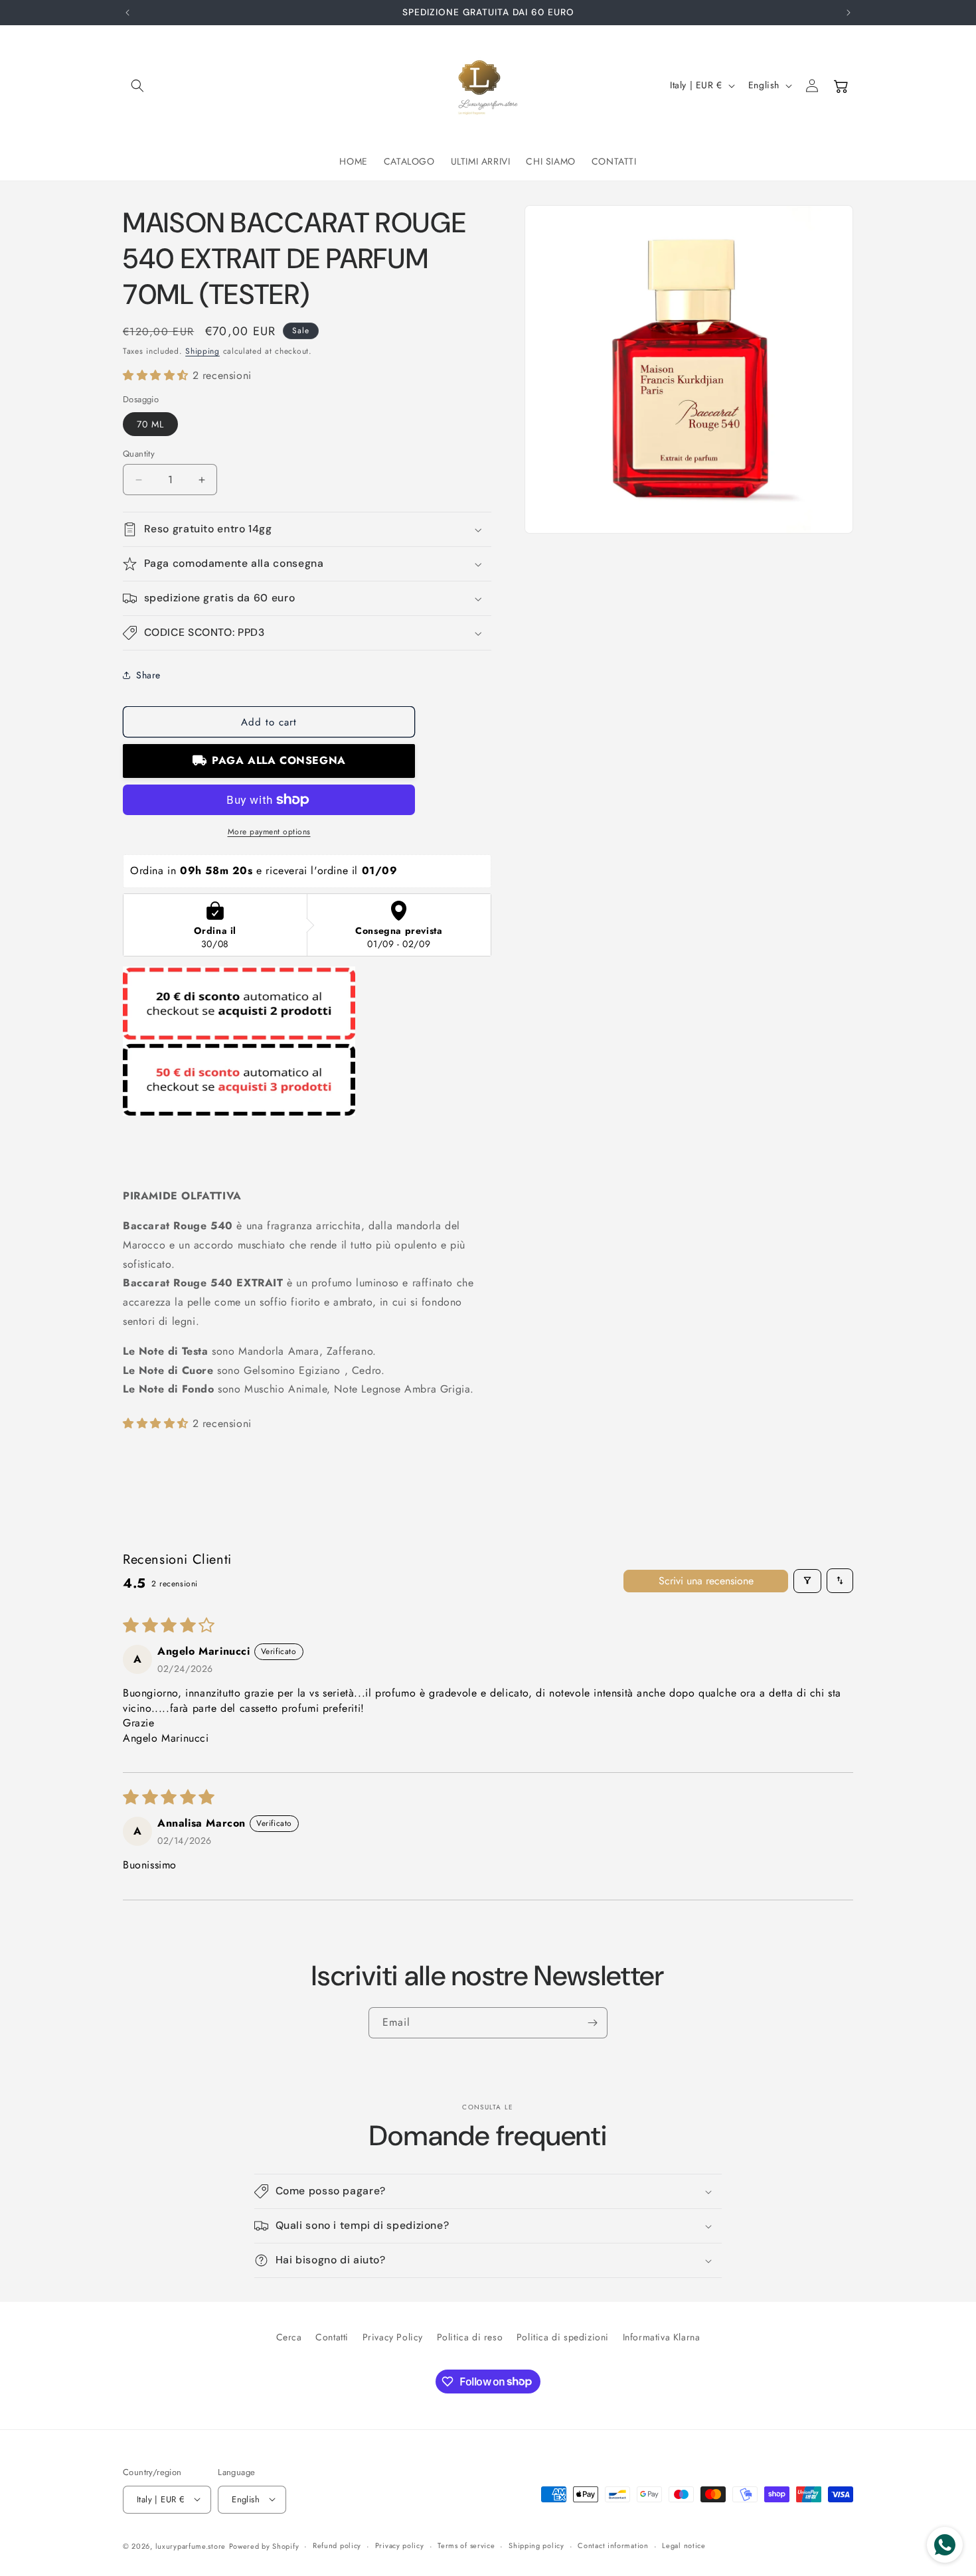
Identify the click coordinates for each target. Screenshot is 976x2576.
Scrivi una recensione (706, 1580)
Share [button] (148, 675)
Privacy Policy (393, 2337)
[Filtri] (807, 1580)
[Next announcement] (849, 13)
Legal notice (684, 2545)
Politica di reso (470, 2337)
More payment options (269, 832)
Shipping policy (536, 2545)
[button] (137, 86)
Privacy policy (400, 2545)
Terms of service (466, 2545)
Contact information (613, 2545)
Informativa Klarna (662, 2337)
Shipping (203, 351)
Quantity (139, 454)
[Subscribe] (592, 2023)
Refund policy (337, 2545)
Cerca (289, 2337)
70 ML (150, 424)
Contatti (332, 2337)
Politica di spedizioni (563, 2337)
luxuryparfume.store (191, 2545)
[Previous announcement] (127, 13)
